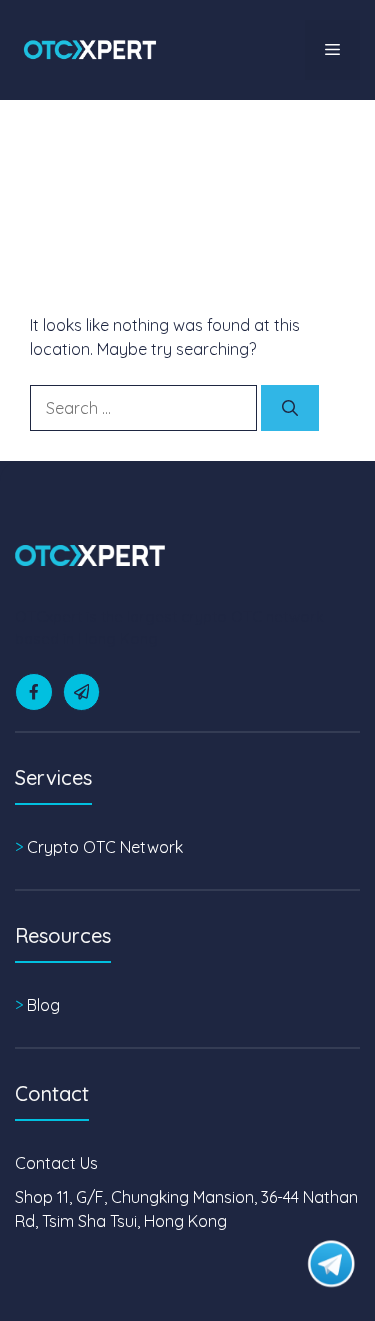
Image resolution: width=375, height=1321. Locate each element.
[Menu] (332, 50)
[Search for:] (145, 408)
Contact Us (56, 1163)
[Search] (290, 408)
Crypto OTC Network (105, 847)
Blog (43, 1005)
